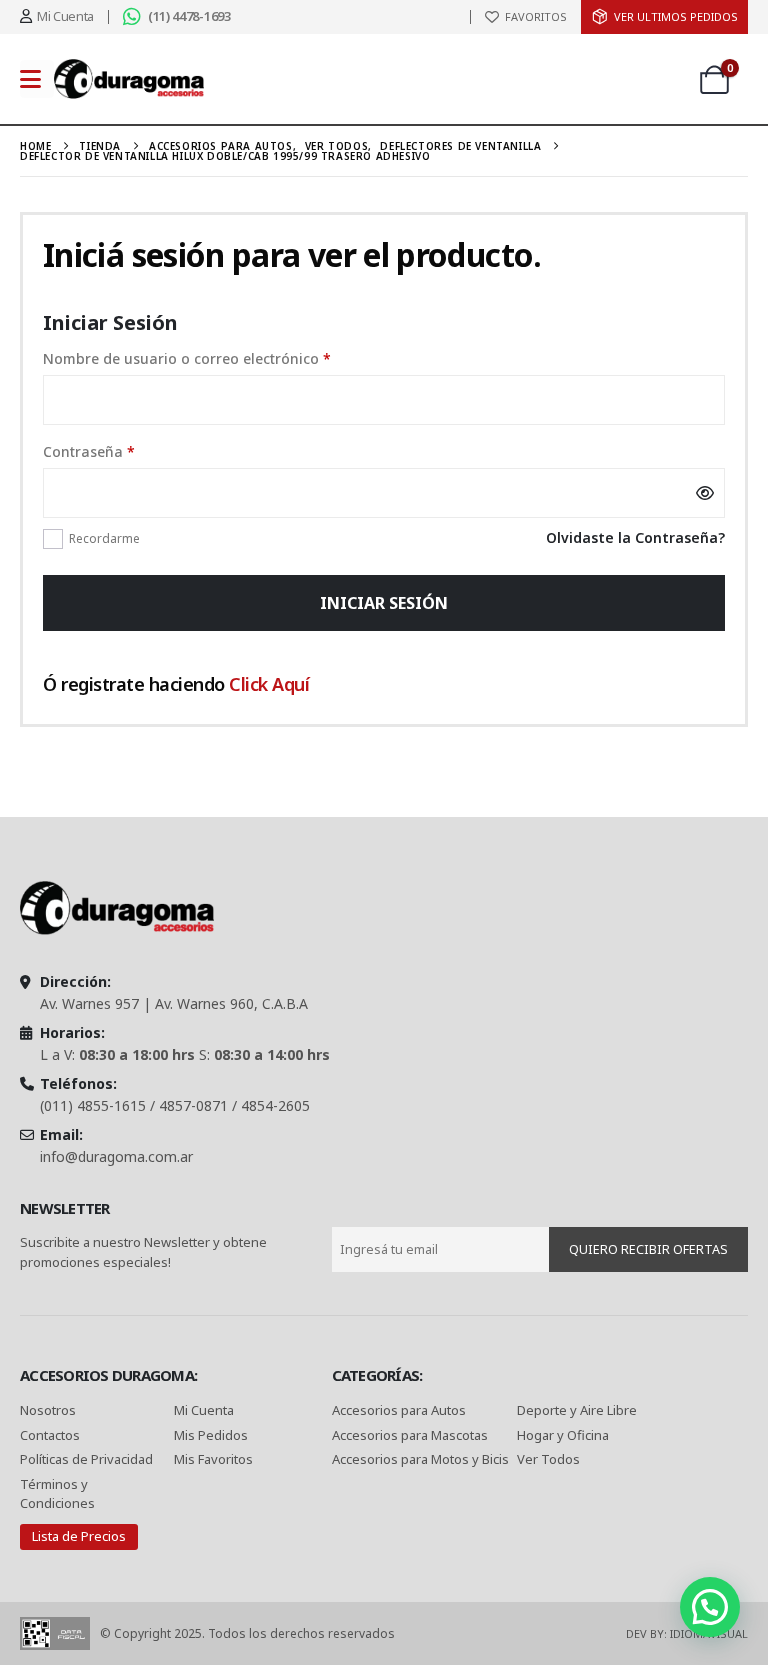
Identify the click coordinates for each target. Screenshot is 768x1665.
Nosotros (48, 1410)
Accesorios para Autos (399, 1410)
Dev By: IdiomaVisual (687, 1633)
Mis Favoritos (213, 1459)
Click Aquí (269, 684)
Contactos (50, 1435)
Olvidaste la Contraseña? (635, 537)
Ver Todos (548, 1459)
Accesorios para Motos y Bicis (420, 1459)
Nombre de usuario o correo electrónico (222, 358)
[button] (710, 1607)
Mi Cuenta (204, 1410)
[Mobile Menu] (37, 79)
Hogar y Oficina (563, 1435)
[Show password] (705, 493)
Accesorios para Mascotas (410, 1435)
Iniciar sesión (384, 603)
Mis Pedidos (211, 1435)
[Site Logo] (129, 78)
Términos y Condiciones (57, 1494)
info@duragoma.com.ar (116, 1156)
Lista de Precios (79, 1536)
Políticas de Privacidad (88, 1459)
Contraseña (124, 451)
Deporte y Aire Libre (577, 1410)
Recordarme (104, 538)
